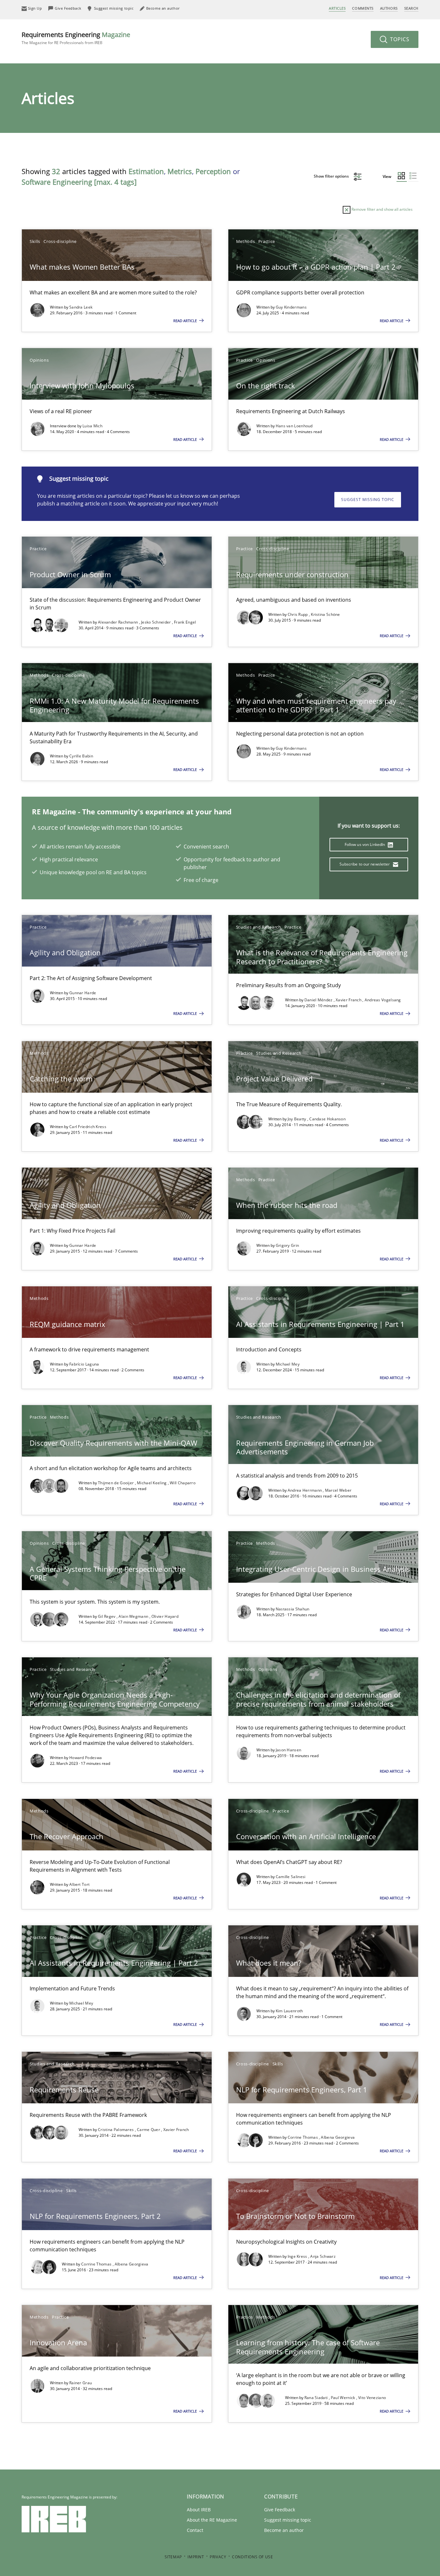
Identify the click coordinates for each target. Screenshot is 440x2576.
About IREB (199, 2510)
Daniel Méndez (319, 1000)
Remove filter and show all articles (382, 209)
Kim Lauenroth (289, 2011)
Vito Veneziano (372, 2398)
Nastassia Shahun (293, 1609)
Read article (186, 321)
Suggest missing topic (368, 500)
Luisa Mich (92, 426)
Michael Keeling (152, 1483)
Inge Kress (298, 2256)
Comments (363, 8)
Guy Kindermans (291, 307)
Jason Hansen (289, 1750)
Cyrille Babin (81, 756)
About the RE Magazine (212, 2520)
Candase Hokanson (327, 1119)
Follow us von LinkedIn (365, 844)
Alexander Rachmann (119, 622)
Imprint (196, 2557)
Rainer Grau (81, 2383)
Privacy (218, 2557)
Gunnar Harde (83, 993)
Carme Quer (149, 2130)
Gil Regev (107, 1616)
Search (411, 8)
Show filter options (332, 176)
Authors (389, 8)
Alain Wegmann (134, 1616)
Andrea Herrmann (305, 1490)
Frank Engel (185, 622)
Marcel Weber (338, 1490)
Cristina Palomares (116, 2130)
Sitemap (173, 2557)
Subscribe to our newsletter (365, 864)
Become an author (284, 2530)
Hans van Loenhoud (294, 426)
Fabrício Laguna (84, 1364)
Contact (195, 2530)
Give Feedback (280, 2510)
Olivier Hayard (165, 1616)
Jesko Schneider (157, 622)
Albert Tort (79, 1884)
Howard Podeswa (86, 1758)
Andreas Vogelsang (383, 1000)
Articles (337, 8)
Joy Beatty (297, 1119)
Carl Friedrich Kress (88, 1127)
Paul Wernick (344, 2398)
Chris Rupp (298, 614)
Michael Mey (288, 1364)
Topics (399, 39)
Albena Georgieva (338, 2137)
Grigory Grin (287, 1245)
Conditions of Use (252, 2557)
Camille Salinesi (291, 1877)
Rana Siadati (317, 2398)
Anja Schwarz (323, 2256)
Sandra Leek (81, 307)
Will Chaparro (183, 1483)
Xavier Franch (349, 1000)
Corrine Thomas (303, 2137)
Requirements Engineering (76, 38)
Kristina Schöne (325, 614)
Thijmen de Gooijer (116, 1483)
